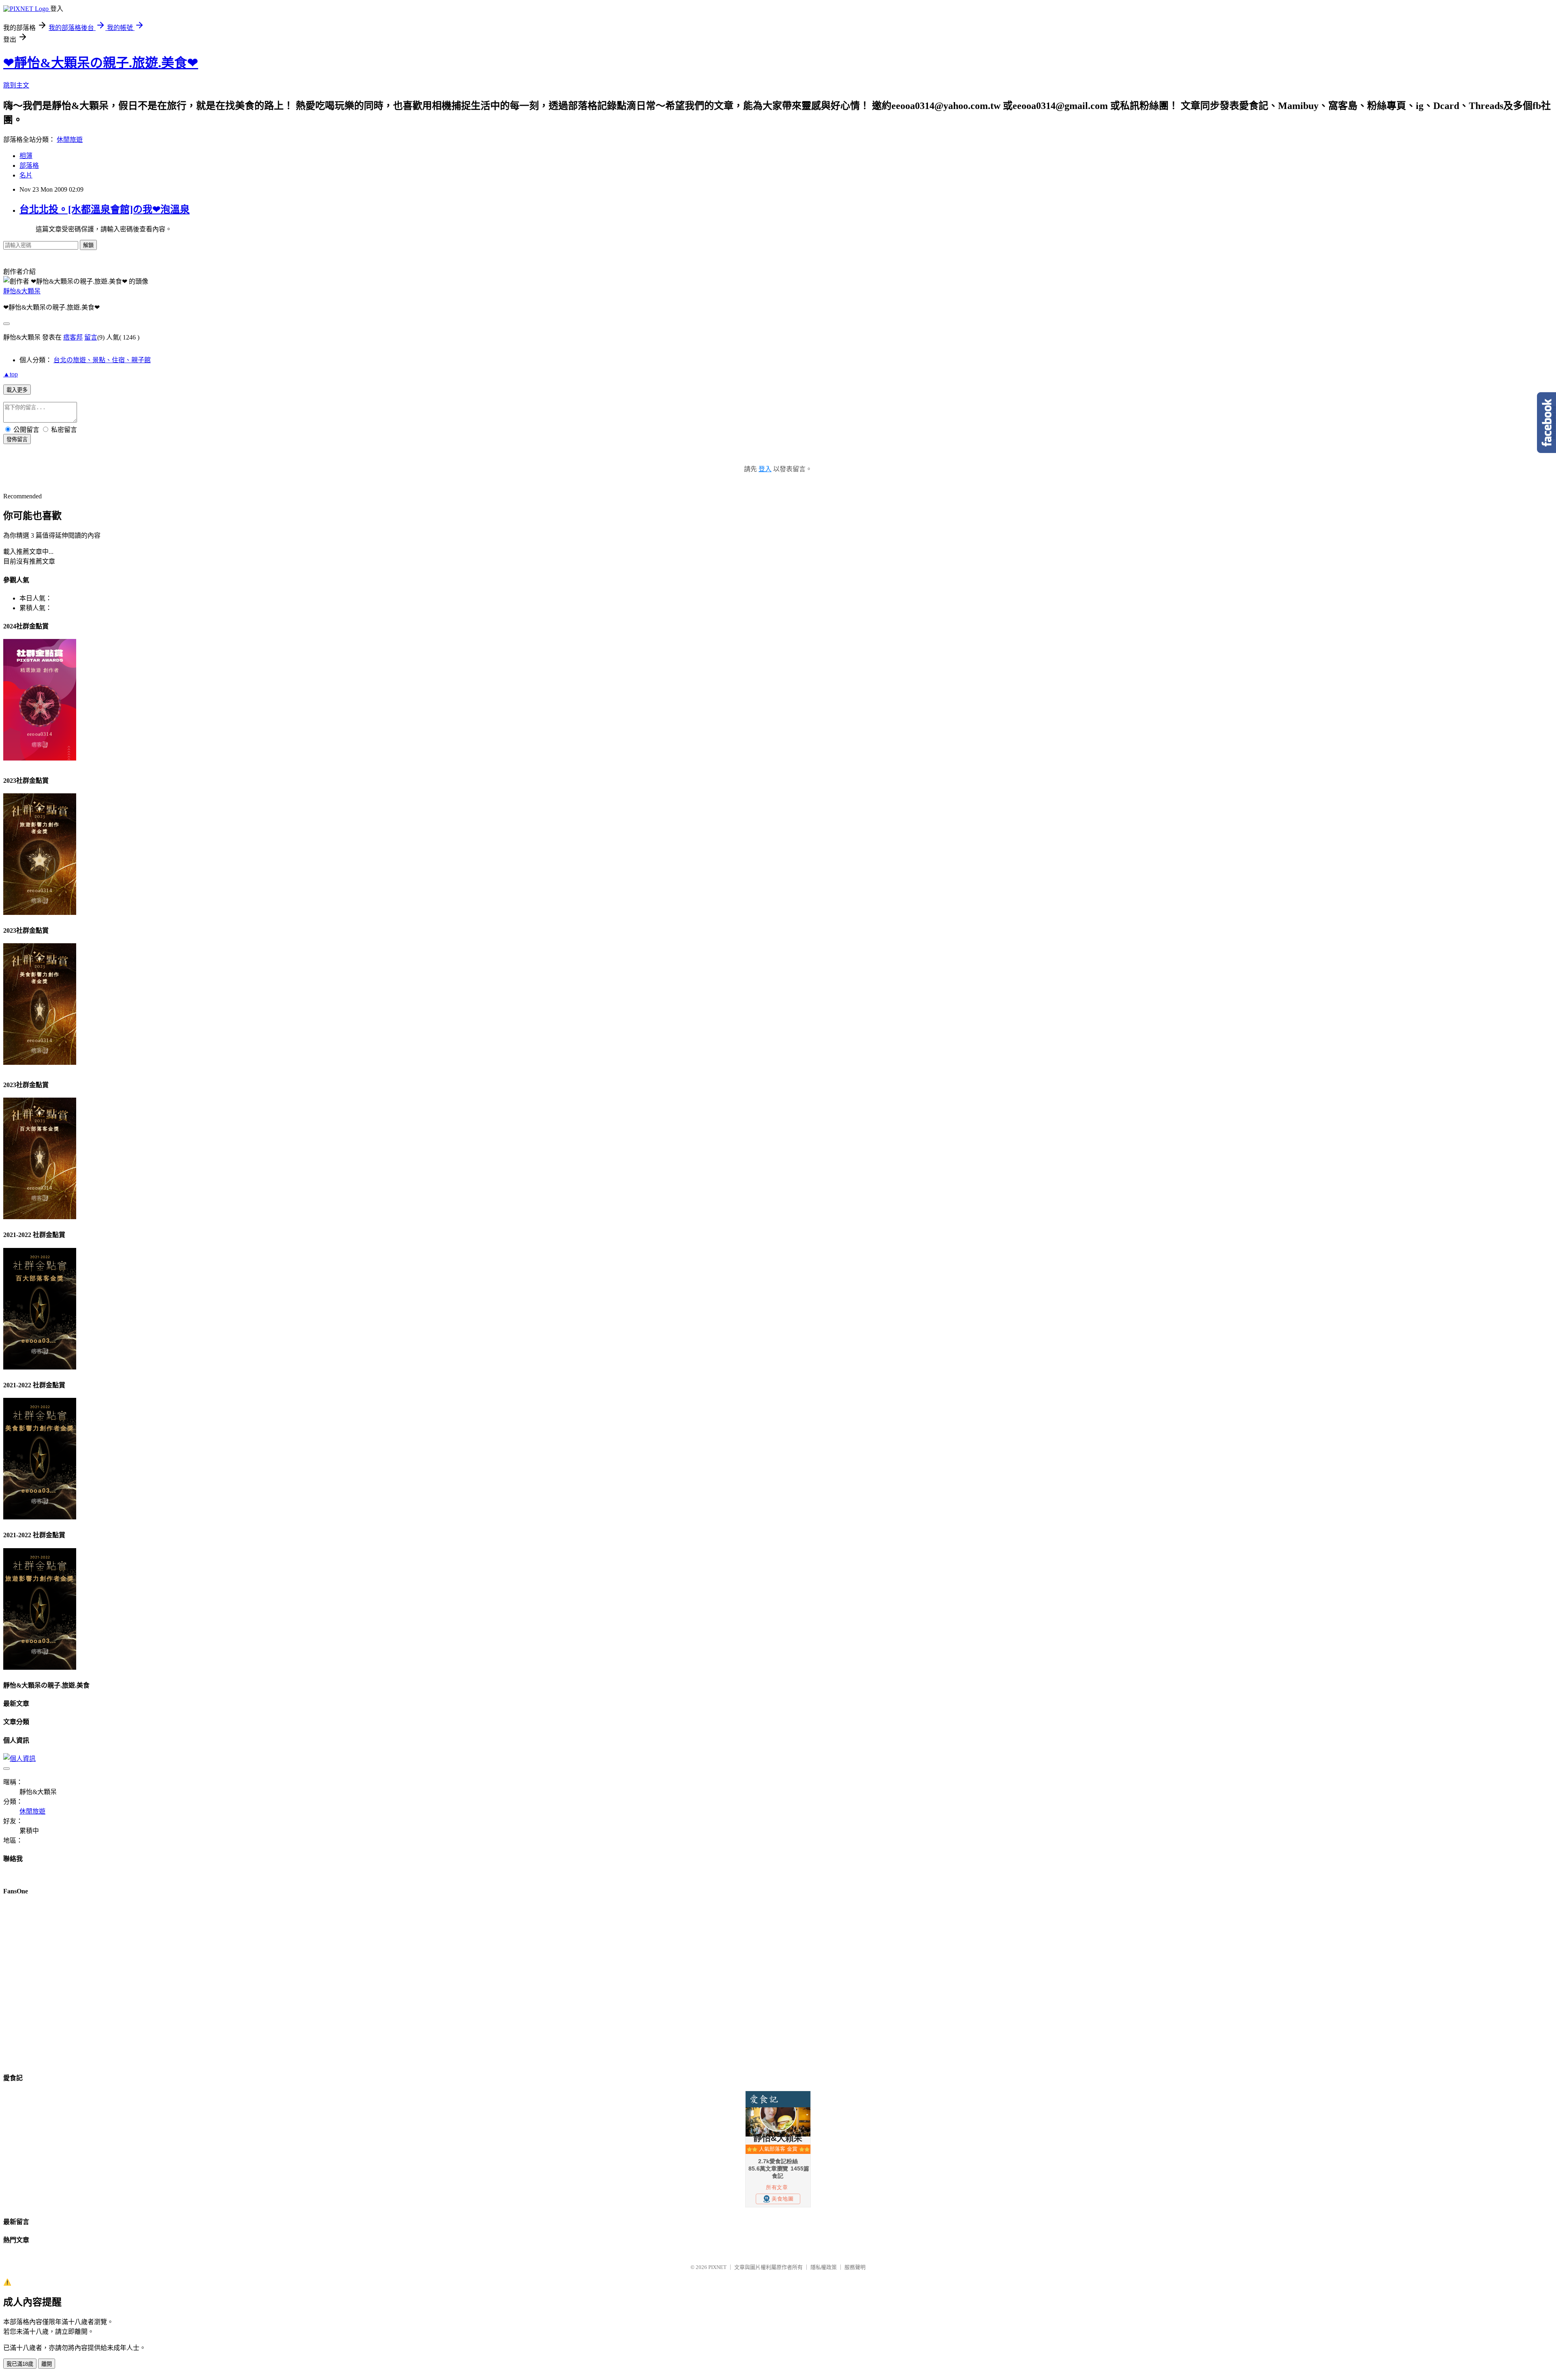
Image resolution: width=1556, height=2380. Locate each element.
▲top (11, 374)
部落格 (29, 166)
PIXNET (717, 2267)
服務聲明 (855, 2267)
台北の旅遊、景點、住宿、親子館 (102, 360)
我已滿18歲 (20, 2364)
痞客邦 (73, 337)
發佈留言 (17, 439)
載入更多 (17, 390)
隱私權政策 (824, 2267)
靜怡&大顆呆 (22, 291)
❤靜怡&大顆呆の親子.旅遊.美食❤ (101, 63)
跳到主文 (16, 85)
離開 (47, 2364)
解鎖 (88, 245)
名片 (26, 175)
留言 (91, 337)
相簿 (26, 156)
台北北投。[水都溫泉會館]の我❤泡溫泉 (105, 209)
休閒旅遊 (70, 140)
